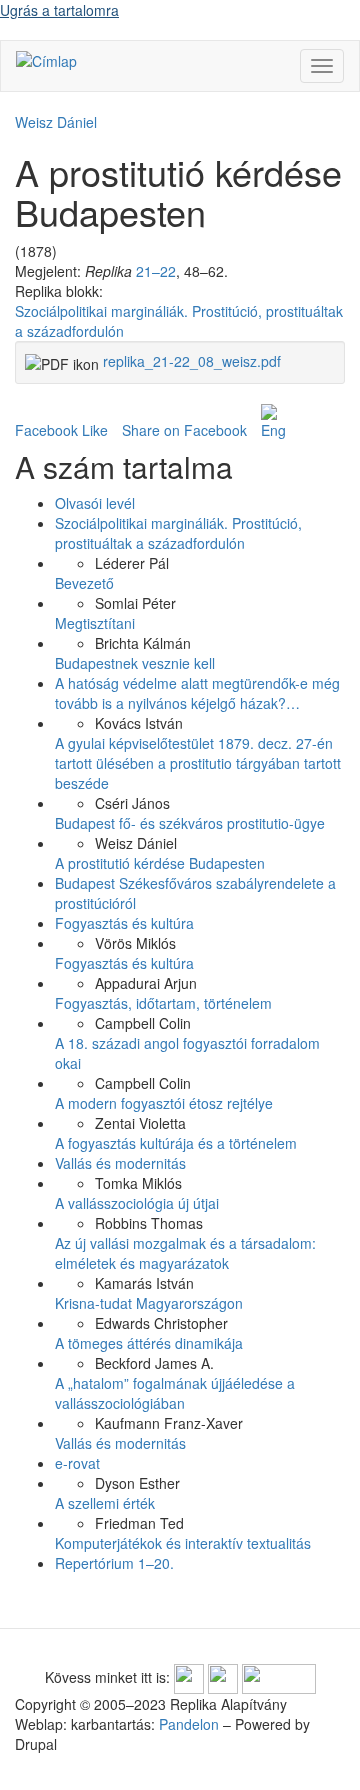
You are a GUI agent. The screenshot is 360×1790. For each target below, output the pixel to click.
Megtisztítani (95, 623)
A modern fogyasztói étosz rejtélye (164, 1103)
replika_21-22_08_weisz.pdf (192, 361)
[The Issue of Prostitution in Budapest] (273, 422)
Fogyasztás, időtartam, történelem (163, 1003)
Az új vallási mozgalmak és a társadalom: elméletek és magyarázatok (185, 1253)
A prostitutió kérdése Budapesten (160, 863)
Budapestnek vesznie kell (135, 663)
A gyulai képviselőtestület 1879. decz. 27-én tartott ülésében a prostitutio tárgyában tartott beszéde (198, 763)
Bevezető (84, 583)
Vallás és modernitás (120, 1163)
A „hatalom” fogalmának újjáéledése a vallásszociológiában (175, 1393)
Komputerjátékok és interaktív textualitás (183, 1543)
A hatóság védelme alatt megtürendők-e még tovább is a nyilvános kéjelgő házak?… (197, 693)
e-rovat (77, 1463)
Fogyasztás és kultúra (124, 923)
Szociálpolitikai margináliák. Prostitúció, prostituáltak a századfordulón (178, 533)
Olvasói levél (95, 503)
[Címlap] (46, 60)
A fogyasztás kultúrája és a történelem (176, 1143)
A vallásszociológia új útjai (137, 1203)
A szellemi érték (105, 1503)
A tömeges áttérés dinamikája (149, 1343)
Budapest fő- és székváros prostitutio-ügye (190, 823)
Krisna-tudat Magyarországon (149, 1303)
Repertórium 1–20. (114, 1563)
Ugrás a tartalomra (59, 10)
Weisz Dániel (56, 122)
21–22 (156, 271)
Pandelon (189, 1724)
